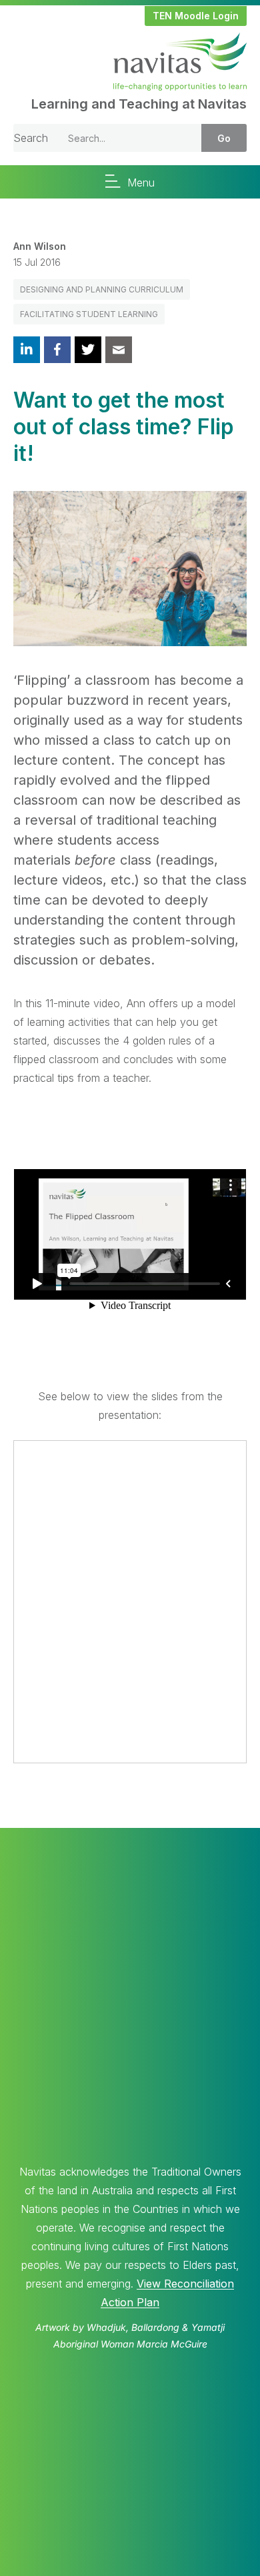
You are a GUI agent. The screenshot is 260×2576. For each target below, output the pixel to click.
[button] (196, 16)
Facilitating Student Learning (89, 314)
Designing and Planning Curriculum (102, 289)
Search (31, 138)
